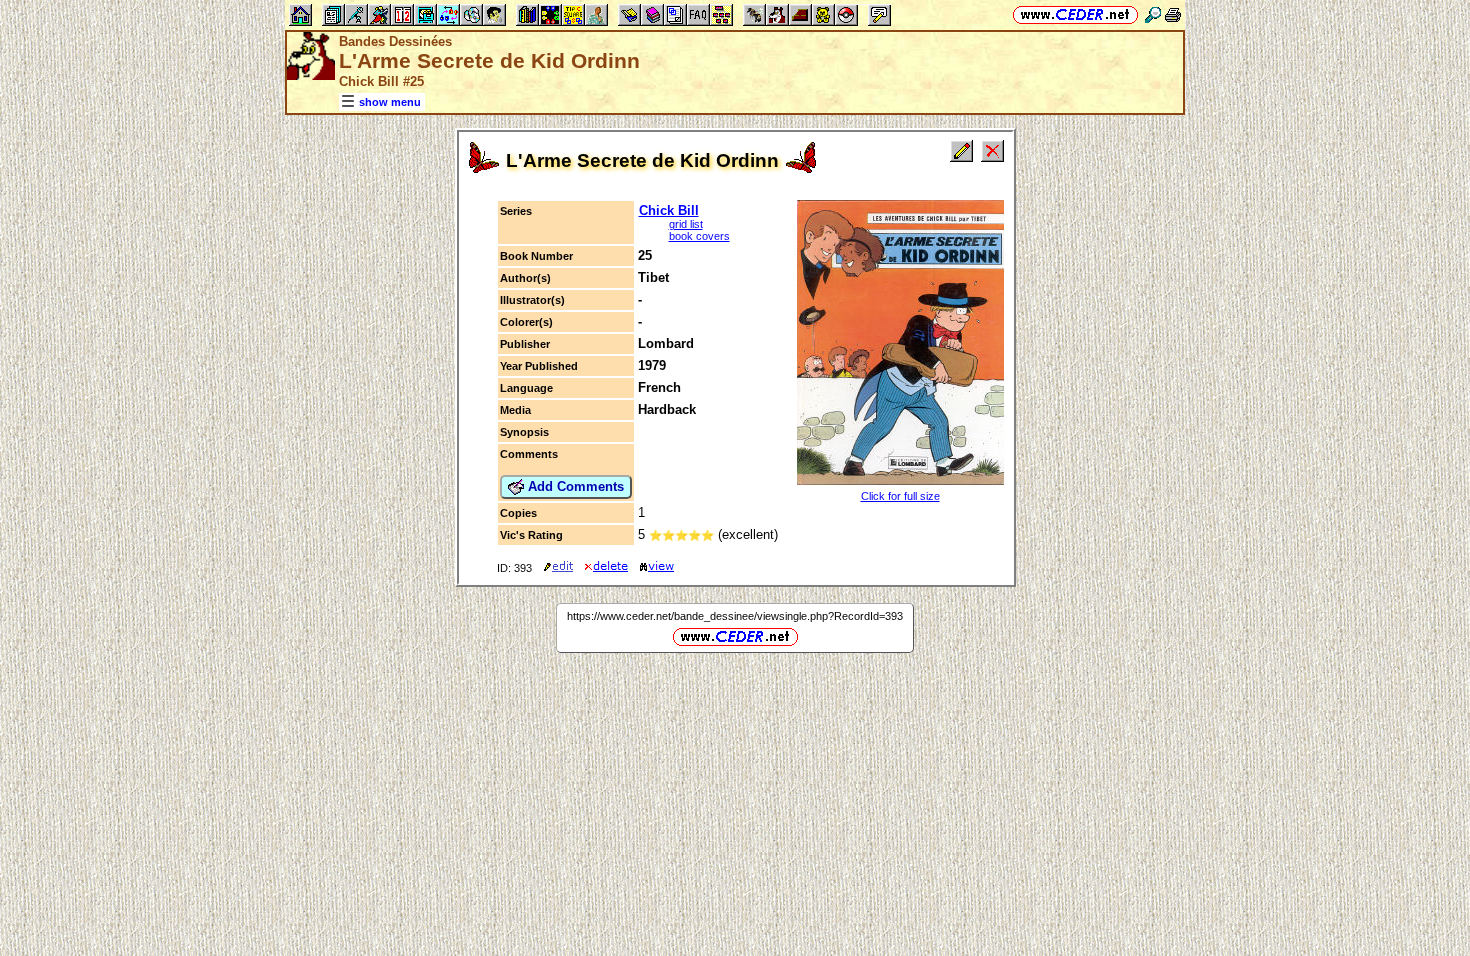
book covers (699, 236)
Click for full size (900, 496)
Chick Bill (669, 210)
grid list (686, 224)
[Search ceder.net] (1153, 14)
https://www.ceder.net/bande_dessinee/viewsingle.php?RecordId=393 (735, 616)
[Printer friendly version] (1173, 14)
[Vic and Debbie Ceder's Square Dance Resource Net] (1075, 14)
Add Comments (574, 486)
